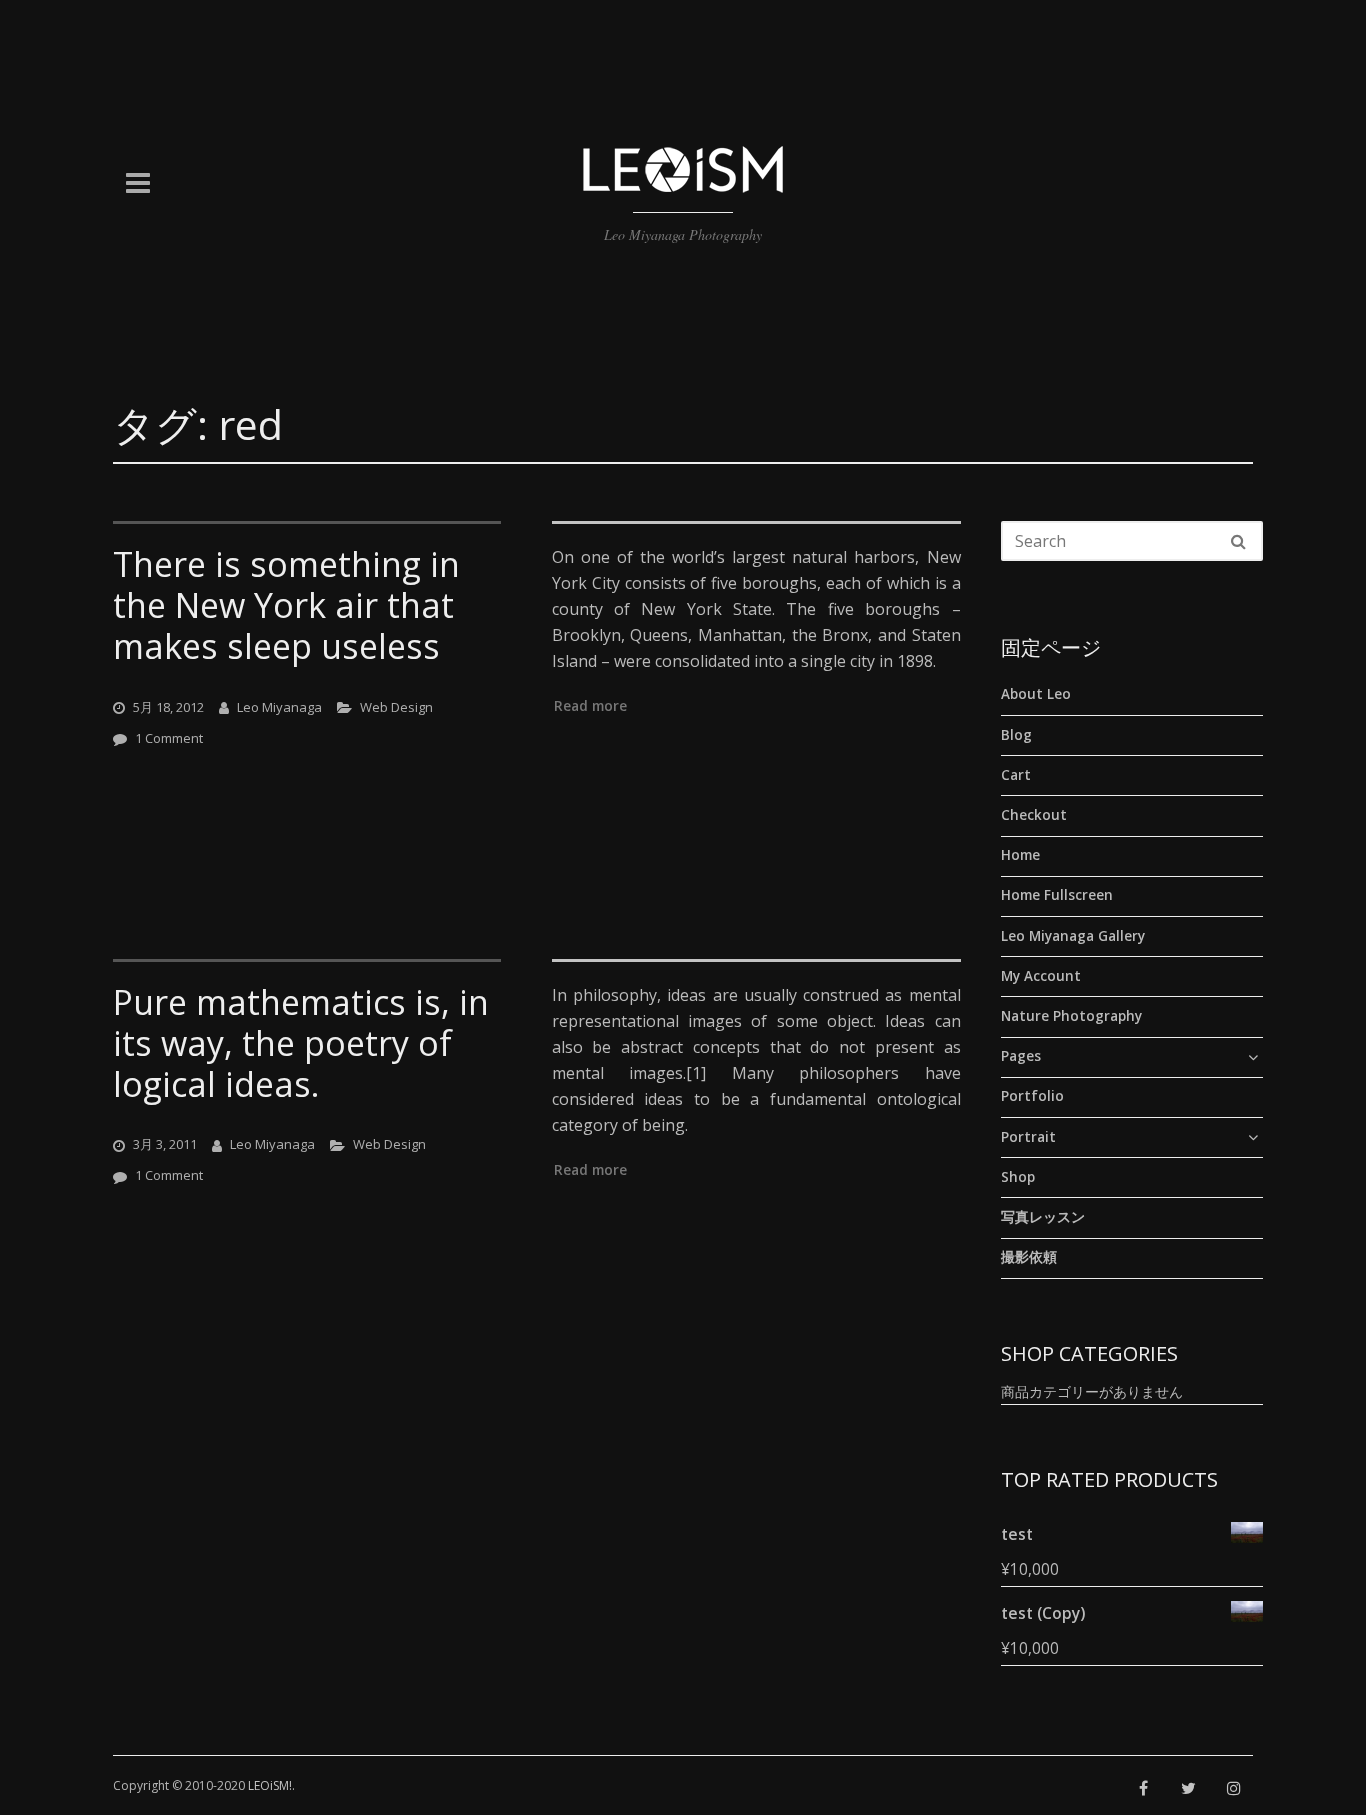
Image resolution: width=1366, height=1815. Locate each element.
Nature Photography (1071, 1016)
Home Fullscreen (1057, 895)
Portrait (1028, 1136)
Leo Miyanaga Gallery (1073, 935)
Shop (1018, 1176)
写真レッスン (1043, 1217)
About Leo (1036, 694)
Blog (1016, 734)
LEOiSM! (270, 1785)
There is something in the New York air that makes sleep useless (286, 605)
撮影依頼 (1029, 1257)
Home (1020, 855)
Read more (590, 705)
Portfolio (1032, 1096)
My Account (1041, 975)
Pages (1021, 1056)
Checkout (1034, 815)
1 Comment (169, 737)
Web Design (396, 706)
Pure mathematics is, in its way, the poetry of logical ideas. (301, 1043)
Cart (1016, 774)
